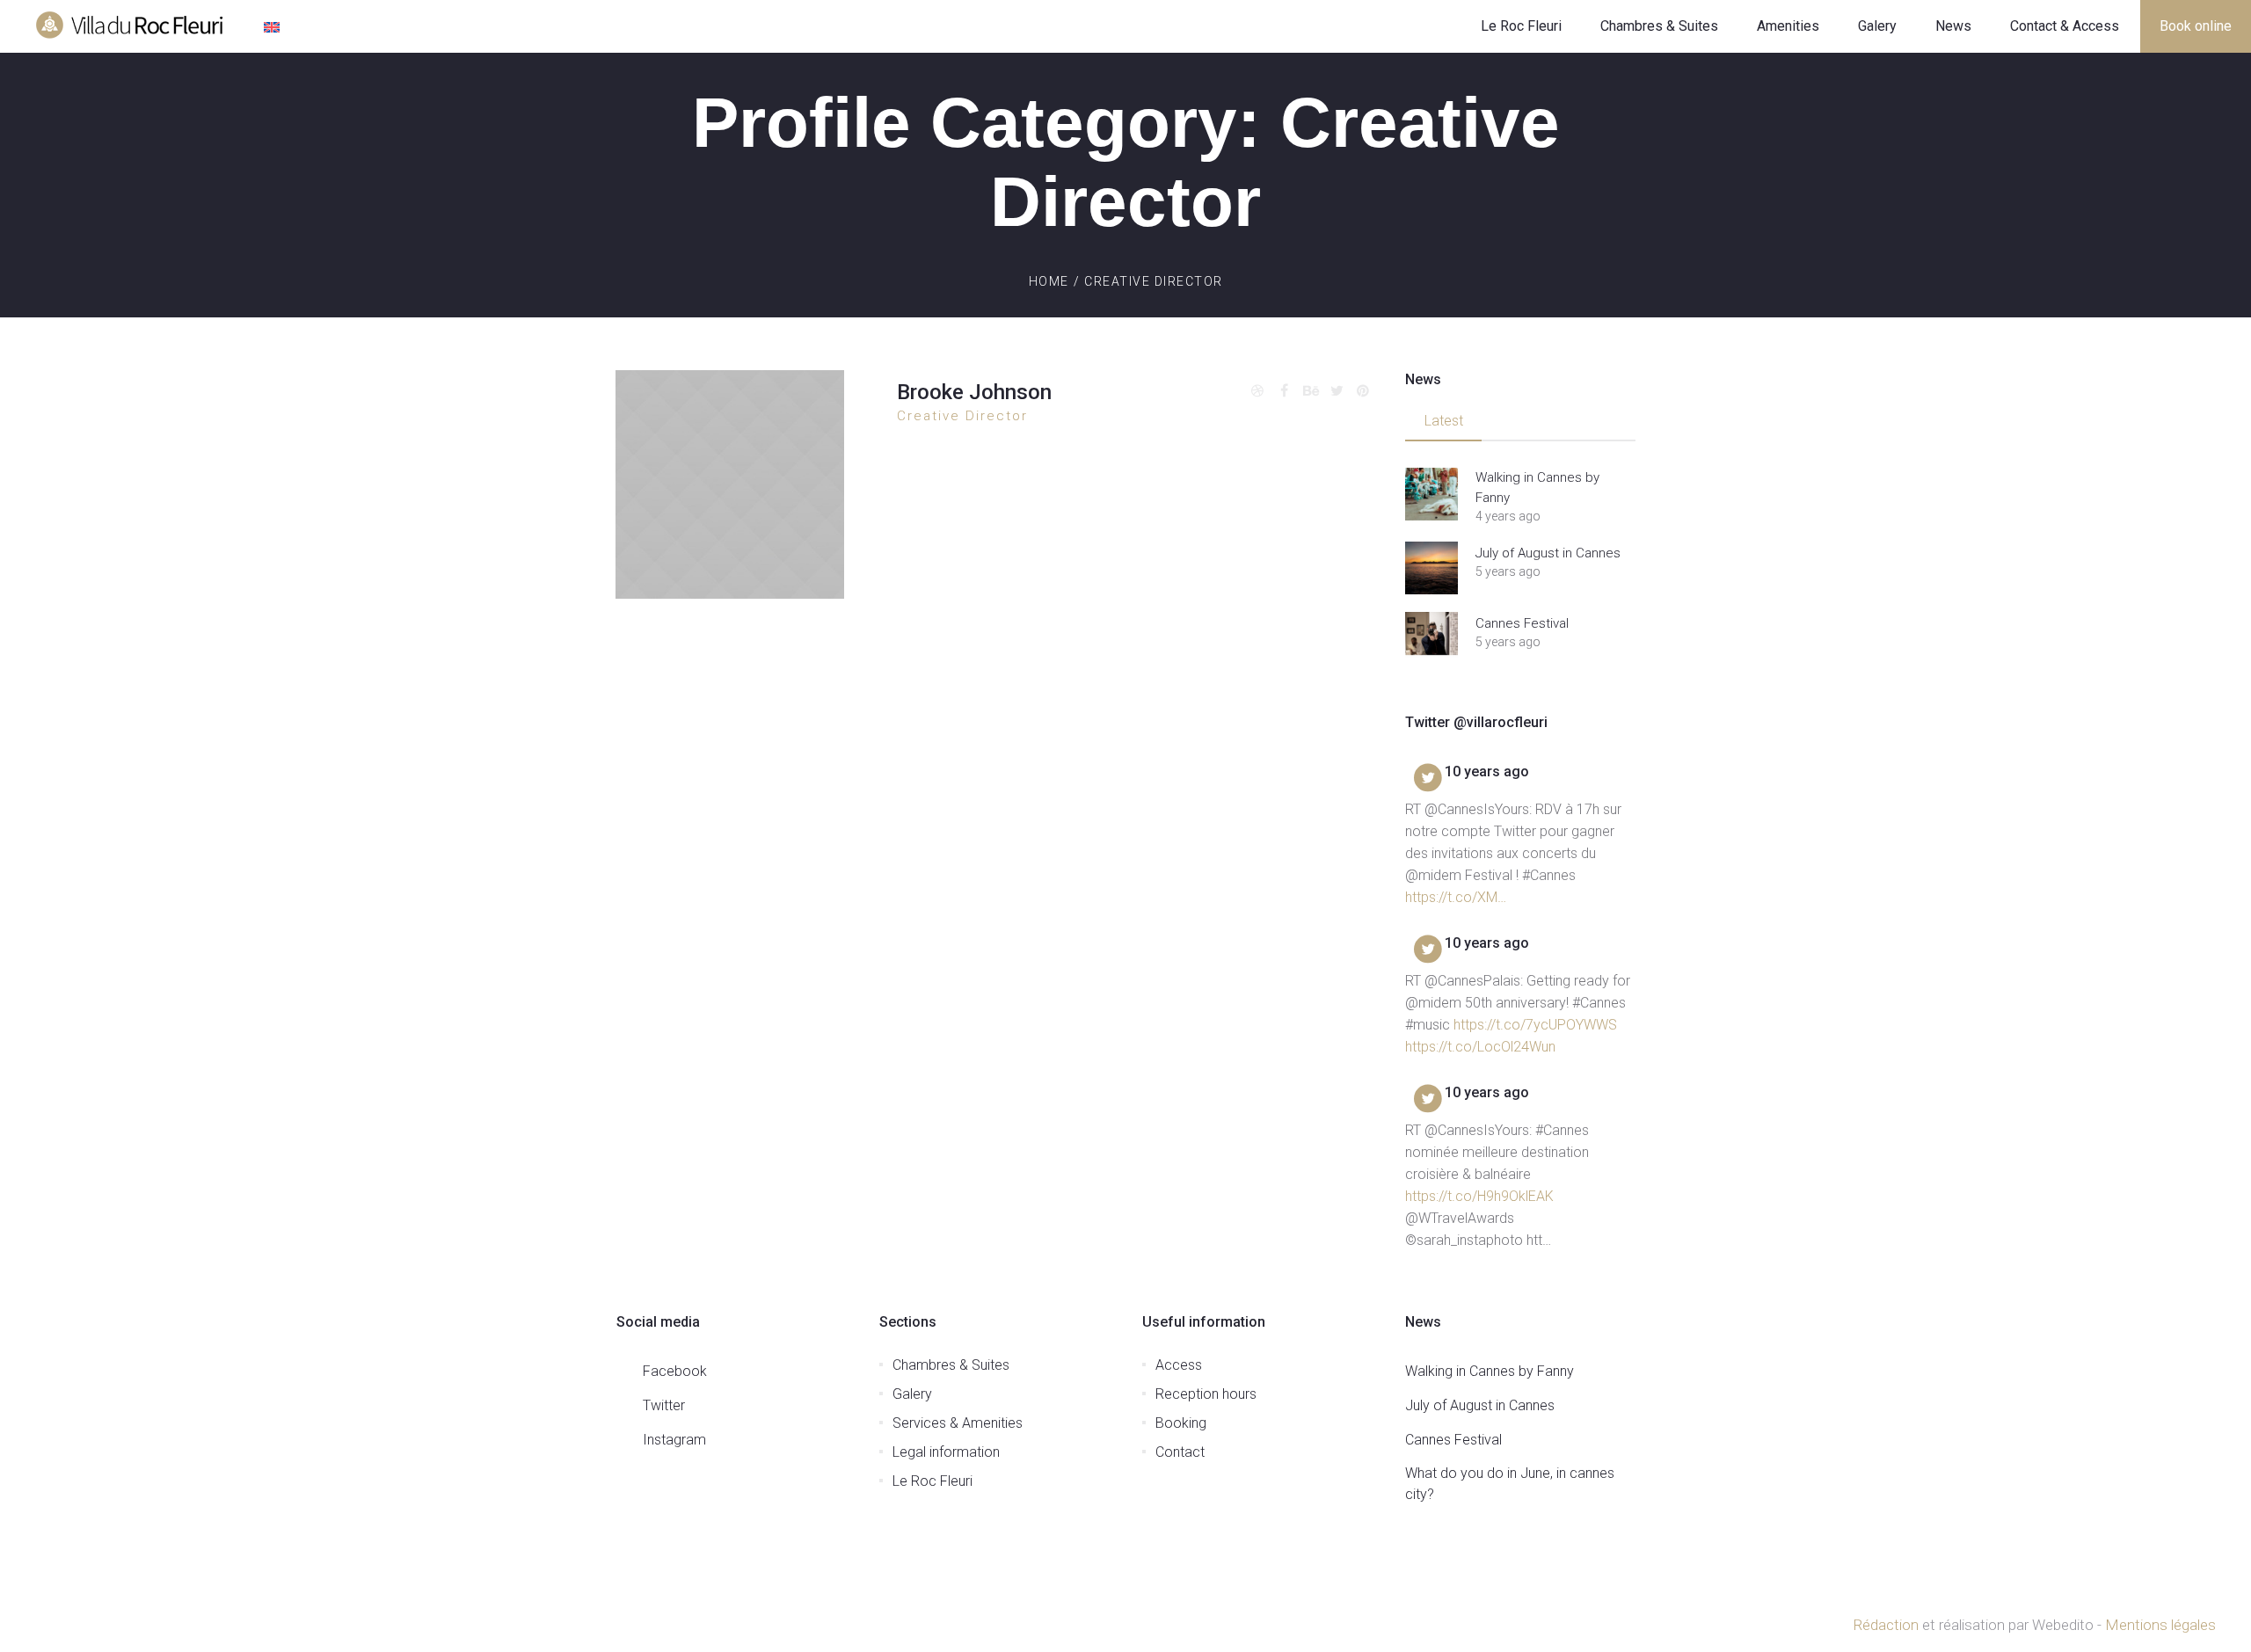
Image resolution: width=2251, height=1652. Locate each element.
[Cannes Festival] (1431, 638)
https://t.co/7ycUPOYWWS (1535, 1025)
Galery (912, 1394)
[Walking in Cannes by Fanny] (1431, 494)
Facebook (675, 1371)
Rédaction (1886, 1625)
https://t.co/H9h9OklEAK (1479, 1196)
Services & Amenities (958, 1423)
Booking (1181, 1423)
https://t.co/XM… (1456, 897)
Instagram (674, 1440)
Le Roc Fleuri (932, 1481)
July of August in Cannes (1548, 553)
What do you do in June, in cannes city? (1510, 1484)
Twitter (664, 1405)
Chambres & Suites (951, 1365)
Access (1179, 1365)
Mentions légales (2160, 1625)
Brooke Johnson (974, 392)
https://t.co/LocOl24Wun (1480, 1047)
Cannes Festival (1522, 623)
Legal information (946, 1452)
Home (1049, 281)
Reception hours (1206, 1394)
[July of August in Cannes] (1431, 568)
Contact (1180, 1452)
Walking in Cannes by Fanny (1537, 488)
